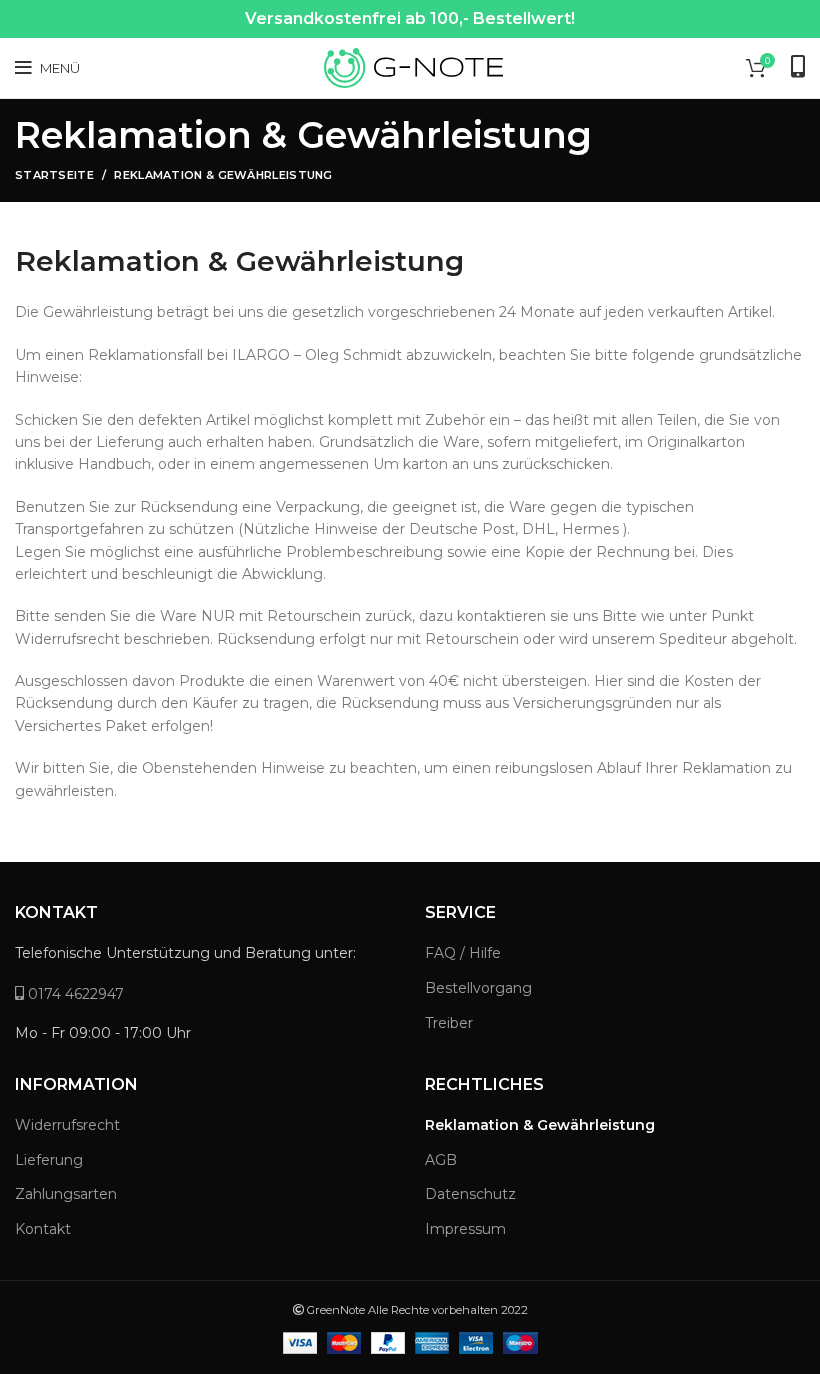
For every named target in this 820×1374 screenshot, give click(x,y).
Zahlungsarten (66, 1194)
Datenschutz (470, 1194)
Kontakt (43, 1229)
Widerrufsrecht (67, 1125)
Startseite (54, 175)
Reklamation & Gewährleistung (540, 1125)
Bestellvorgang (478, 988)
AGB (441, 1160)
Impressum (465, 1229)
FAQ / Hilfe (463, 953)
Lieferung (49, 1160)
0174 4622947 (74, 994)
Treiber (449, 1023)
